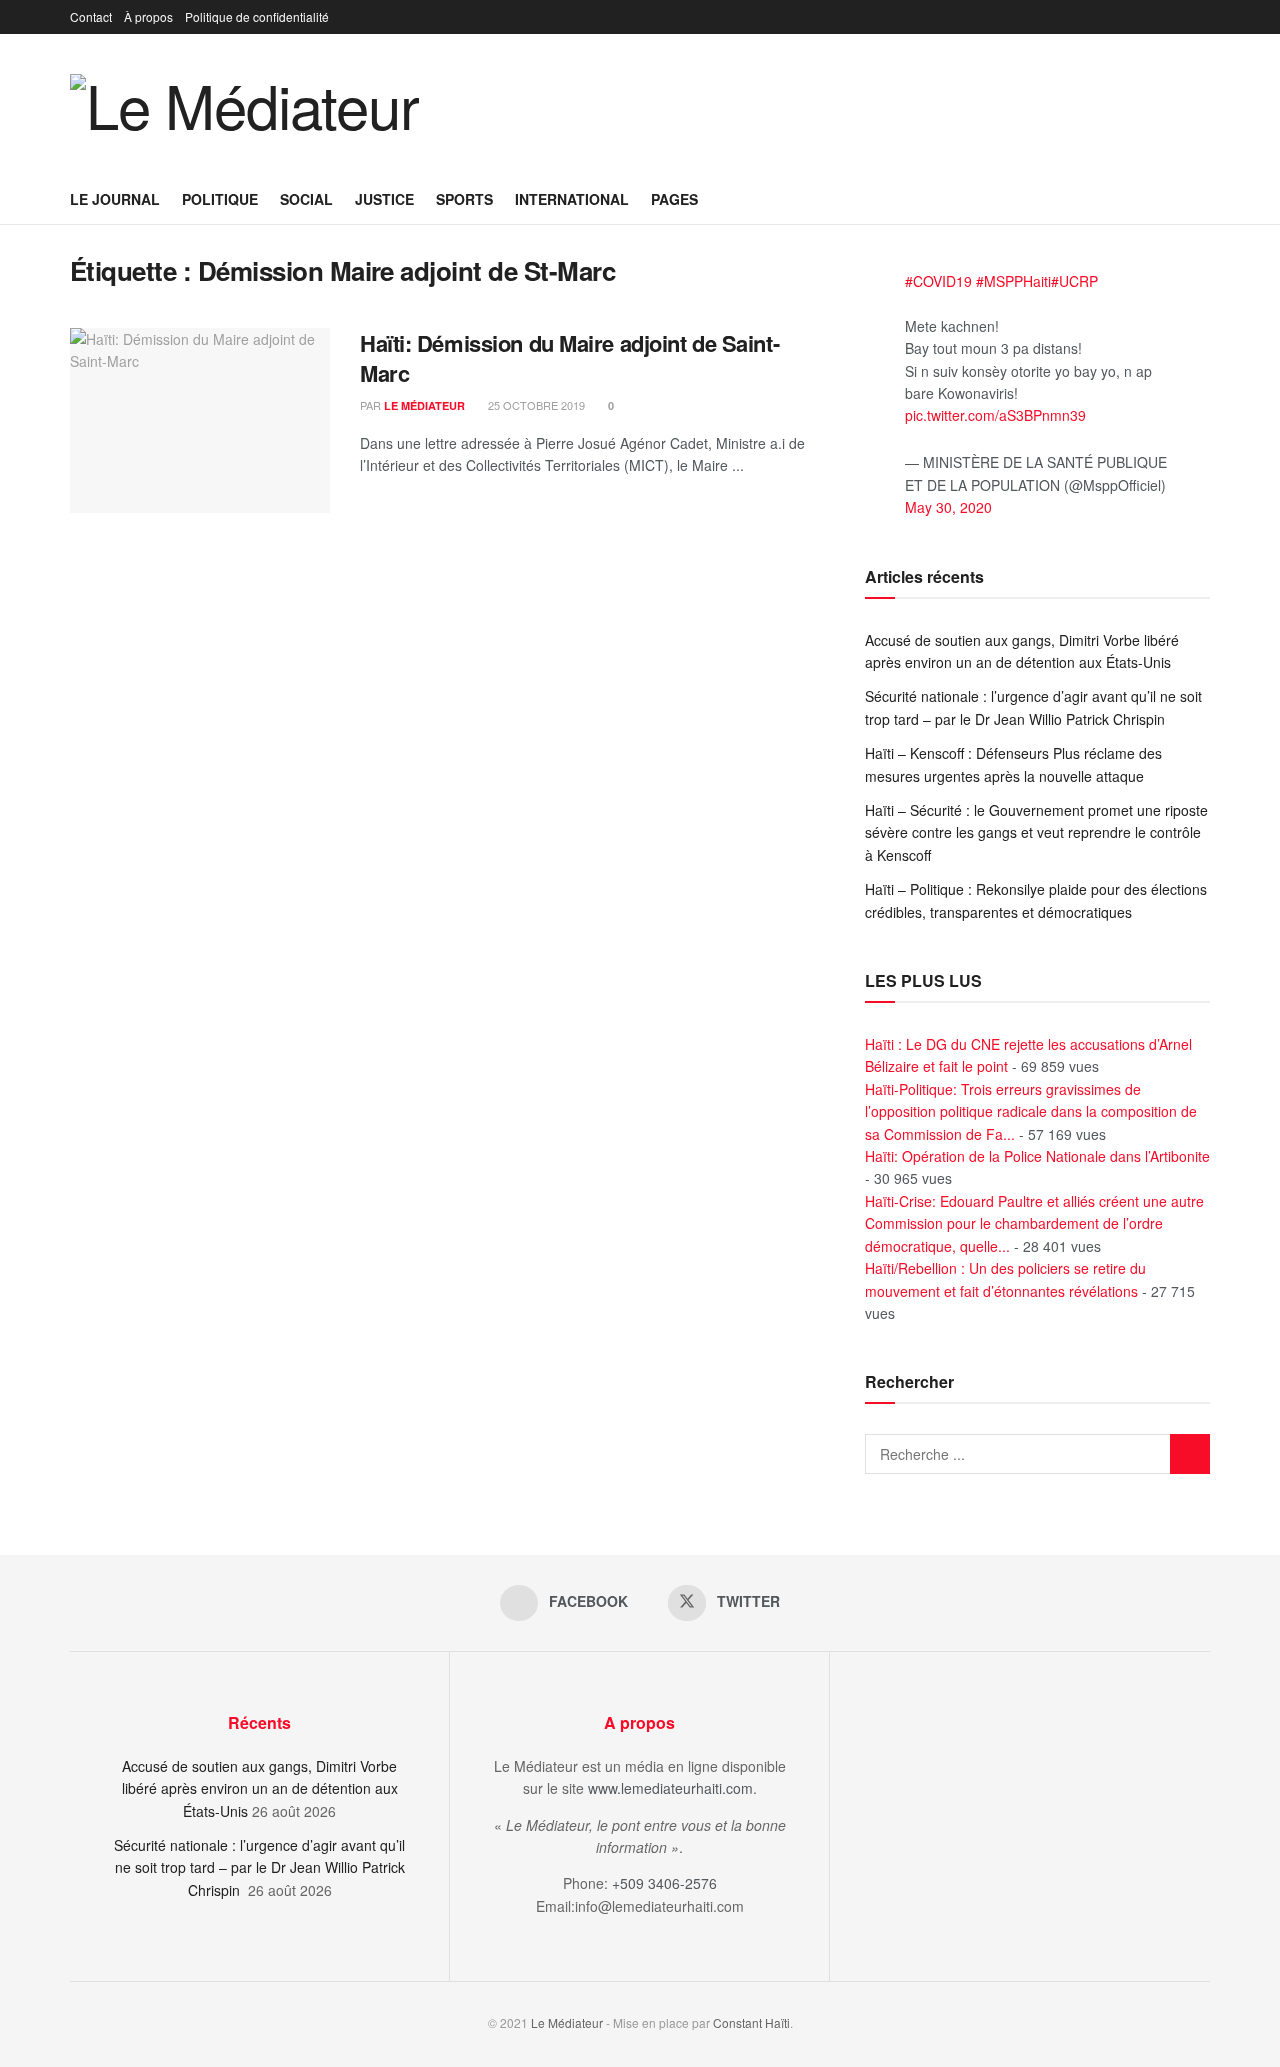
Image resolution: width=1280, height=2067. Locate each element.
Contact (91, 16)
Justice (384, 199)
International (572, 199)
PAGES (674, 199)
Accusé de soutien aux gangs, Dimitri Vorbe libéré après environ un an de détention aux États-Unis (260, 1788)
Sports (464, 199)
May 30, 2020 (948, 507)
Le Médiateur (424, 405)
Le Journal (115, 199)
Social (306, 199)
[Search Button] (1202, 199)
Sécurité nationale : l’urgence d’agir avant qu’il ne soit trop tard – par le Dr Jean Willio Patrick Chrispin (259, 1867)
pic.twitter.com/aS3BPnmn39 (995, 415)
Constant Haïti (751, 2022)
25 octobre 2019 (535, 405)
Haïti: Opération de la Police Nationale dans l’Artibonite (1037, 1156)
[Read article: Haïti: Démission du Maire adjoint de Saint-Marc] (200, 421)
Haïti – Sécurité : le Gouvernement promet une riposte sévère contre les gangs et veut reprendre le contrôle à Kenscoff (1036, 832)
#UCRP (1074, 281)
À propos (148, 16)
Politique (220, 199)
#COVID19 (938, 281)
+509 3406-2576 (664, 1883)
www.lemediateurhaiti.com (670, 1788)
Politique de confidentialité (257, 16)
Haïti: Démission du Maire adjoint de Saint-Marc (569, 358)
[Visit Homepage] (244, 104)
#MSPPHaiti (1013, 281)
